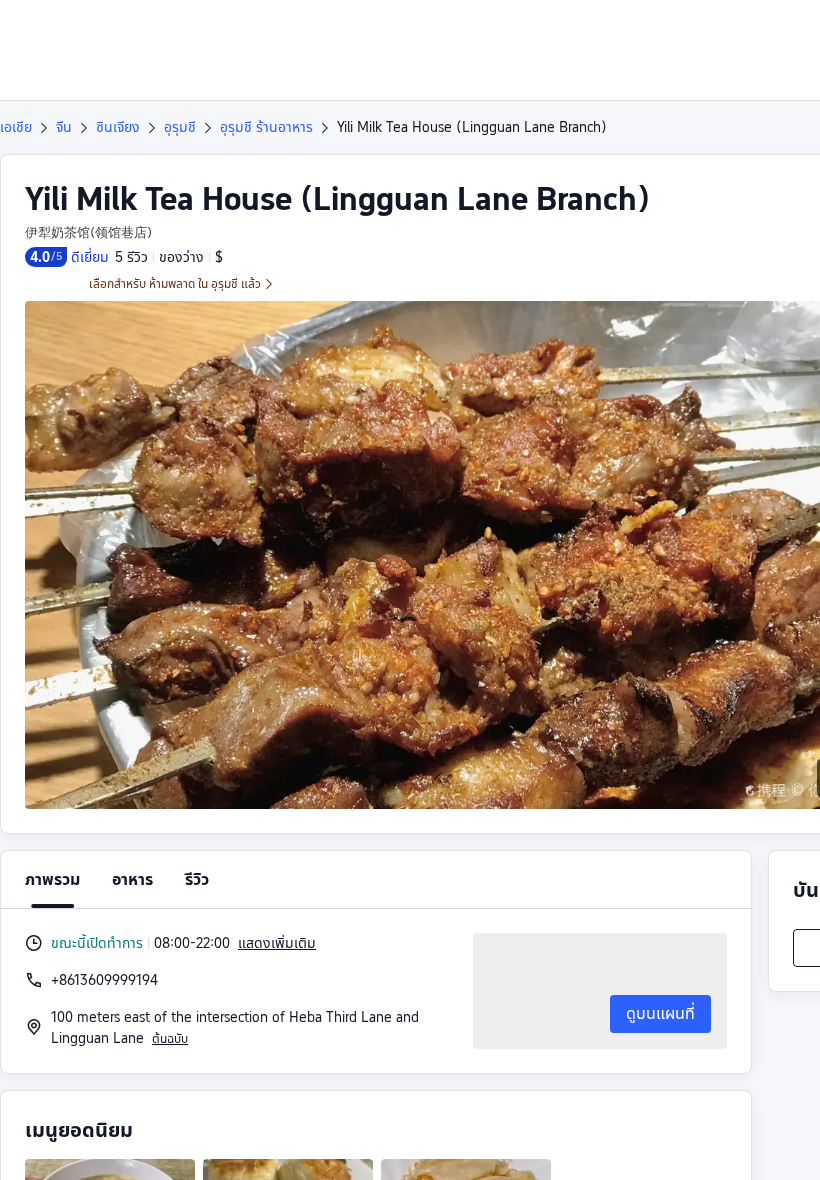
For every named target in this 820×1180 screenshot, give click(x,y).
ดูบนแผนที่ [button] (660, 1013)
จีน (64, 127)
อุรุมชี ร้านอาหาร (266, 127)
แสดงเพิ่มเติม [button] (277, 943)
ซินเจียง (118, 127)
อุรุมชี (180, 127)
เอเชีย (16, 127)
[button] (664, 33)
